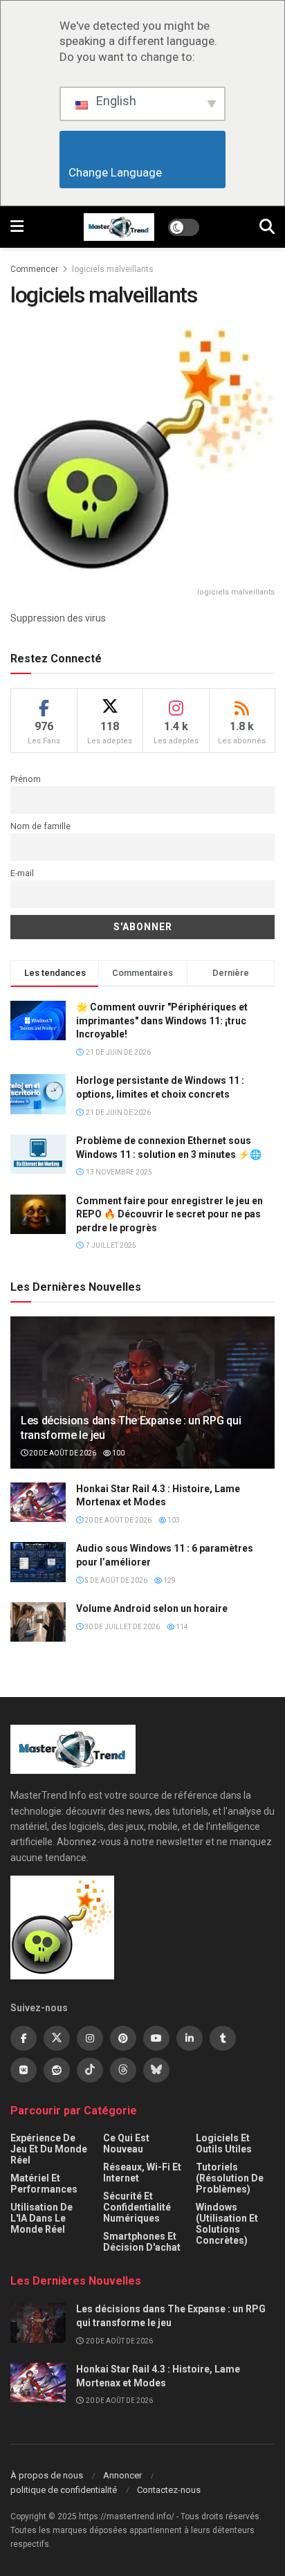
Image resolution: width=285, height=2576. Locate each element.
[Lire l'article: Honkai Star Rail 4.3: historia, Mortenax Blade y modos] (38, 1502)
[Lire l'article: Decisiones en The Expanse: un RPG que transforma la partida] (38, 2322)
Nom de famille (40, 826)
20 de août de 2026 (62, 1453)
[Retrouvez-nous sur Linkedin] (190, 2038)
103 (173, 1520)
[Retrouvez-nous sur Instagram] (90, 2038)
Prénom (26, 779)
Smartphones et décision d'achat (142, 2242)
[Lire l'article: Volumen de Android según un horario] (38, 1622)
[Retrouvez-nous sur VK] (24, 2070)
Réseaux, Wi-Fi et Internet (142, 2173)
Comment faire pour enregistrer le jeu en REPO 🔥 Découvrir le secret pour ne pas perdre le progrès (169, 1214)
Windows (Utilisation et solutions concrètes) (227, 2224)
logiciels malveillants (113, 269)
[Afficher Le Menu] (17, 227)
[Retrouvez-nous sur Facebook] (24, 2038)
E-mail (22, 873)
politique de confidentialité (64, 2490)
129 (169, 1580)
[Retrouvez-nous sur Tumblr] (223, 2038)
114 (181, 1627)
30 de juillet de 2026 (121, 1627)
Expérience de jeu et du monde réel (49, 2149)
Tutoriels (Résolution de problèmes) (230, 2178)
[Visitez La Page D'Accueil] (119, 227)
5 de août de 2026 (115, 1580)
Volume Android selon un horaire (152, 1608)
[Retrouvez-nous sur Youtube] (156, 2038)
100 (118, 1453)
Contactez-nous (169, 2490)
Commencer (34, 269)
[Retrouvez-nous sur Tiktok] (90, 2070)
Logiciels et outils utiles (224, 2143)
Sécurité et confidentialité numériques (137, 2207)
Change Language (143, 172)
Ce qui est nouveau (126, 2143)
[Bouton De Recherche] (267, 227)
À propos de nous (47, 2475)
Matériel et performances (44, 2184)
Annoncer (122, 2475)
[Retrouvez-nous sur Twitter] (57, 2038)
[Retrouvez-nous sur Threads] (123, 2070)
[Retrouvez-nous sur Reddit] (57, 2070)
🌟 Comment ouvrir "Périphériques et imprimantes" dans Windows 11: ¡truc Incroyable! (162, 1021)
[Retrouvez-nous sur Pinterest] (123, 2038)
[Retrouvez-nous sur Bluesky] (156, 2070)
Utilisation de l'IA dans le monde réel (42, 2218)
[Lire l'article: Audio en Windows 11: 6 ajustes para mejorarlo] (38, 1562)
